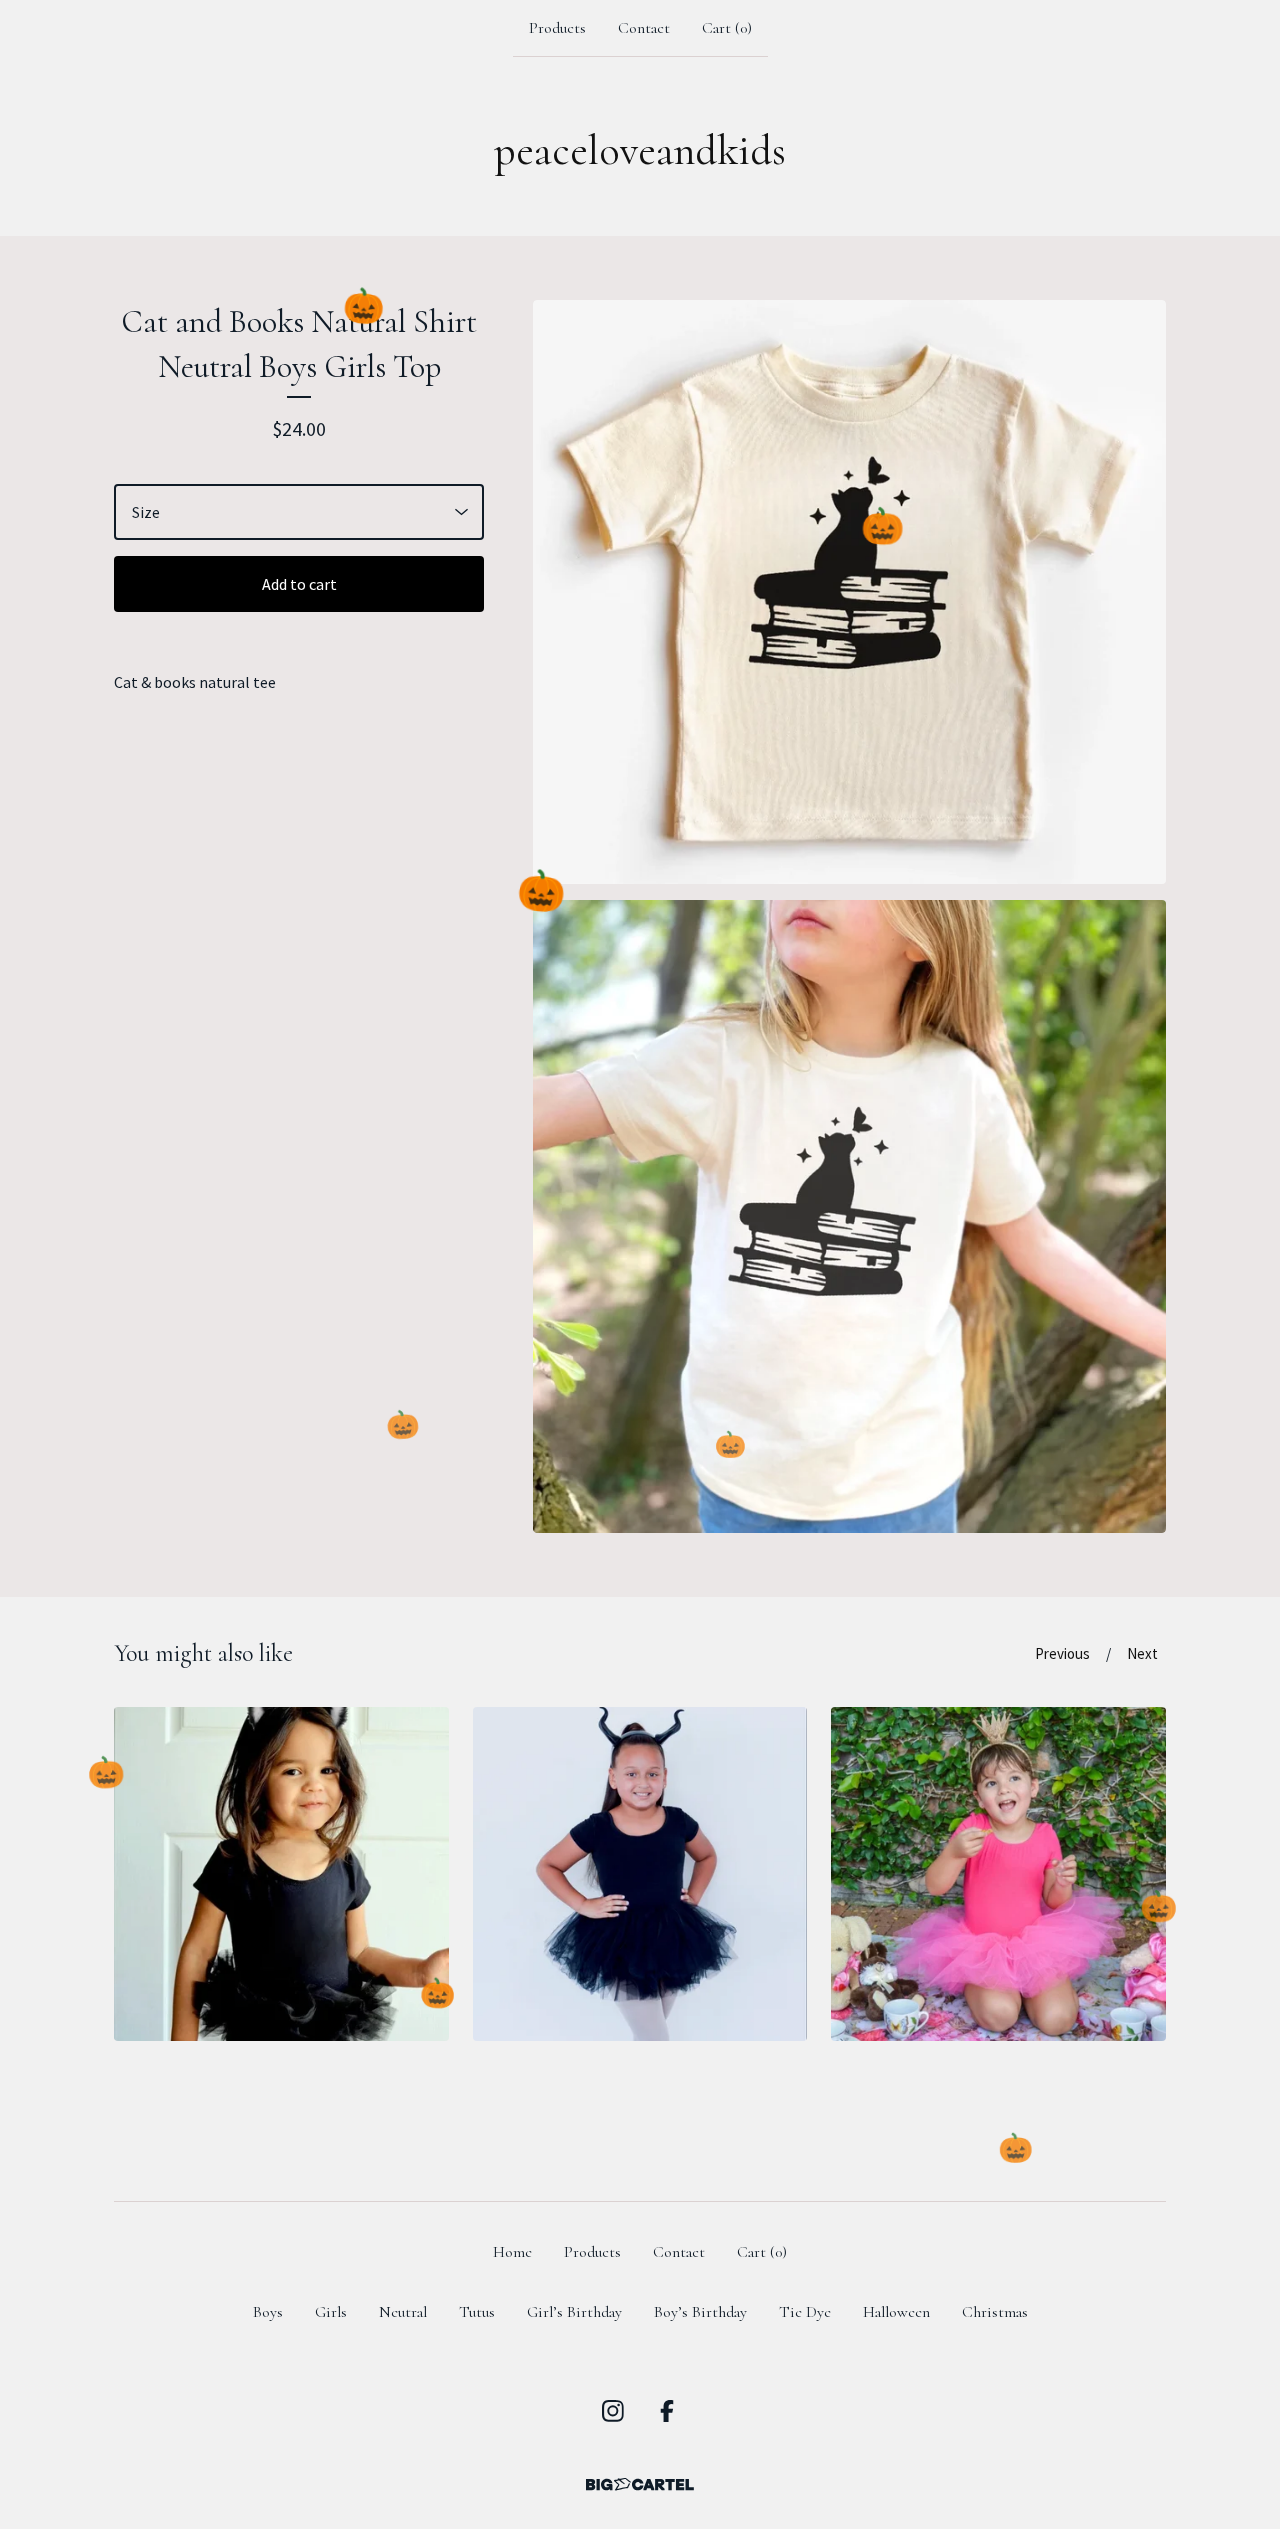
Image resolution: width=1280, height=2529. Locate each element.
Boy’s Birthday (700, 2312)
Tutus (477, 2312)
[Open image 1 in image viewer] (849, 592)
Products (557, 28)
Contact (644, 28)
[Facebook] (667, 2411)
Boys (268, 2312)
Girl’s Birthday (574, 2312)
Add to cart (299, 584)
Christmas (995, 2312)
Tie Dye (805, 2312)
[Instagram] (613, 2411)
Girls (331, 2312)
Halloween (896, 2312)
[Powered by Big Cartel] (640, 2484)
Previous (1062, 1653)
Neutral (403, 2312)
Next (1142, 1653)
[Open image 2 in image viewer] (849, 1216)
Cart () (727, 28)
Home (512, 2252)
